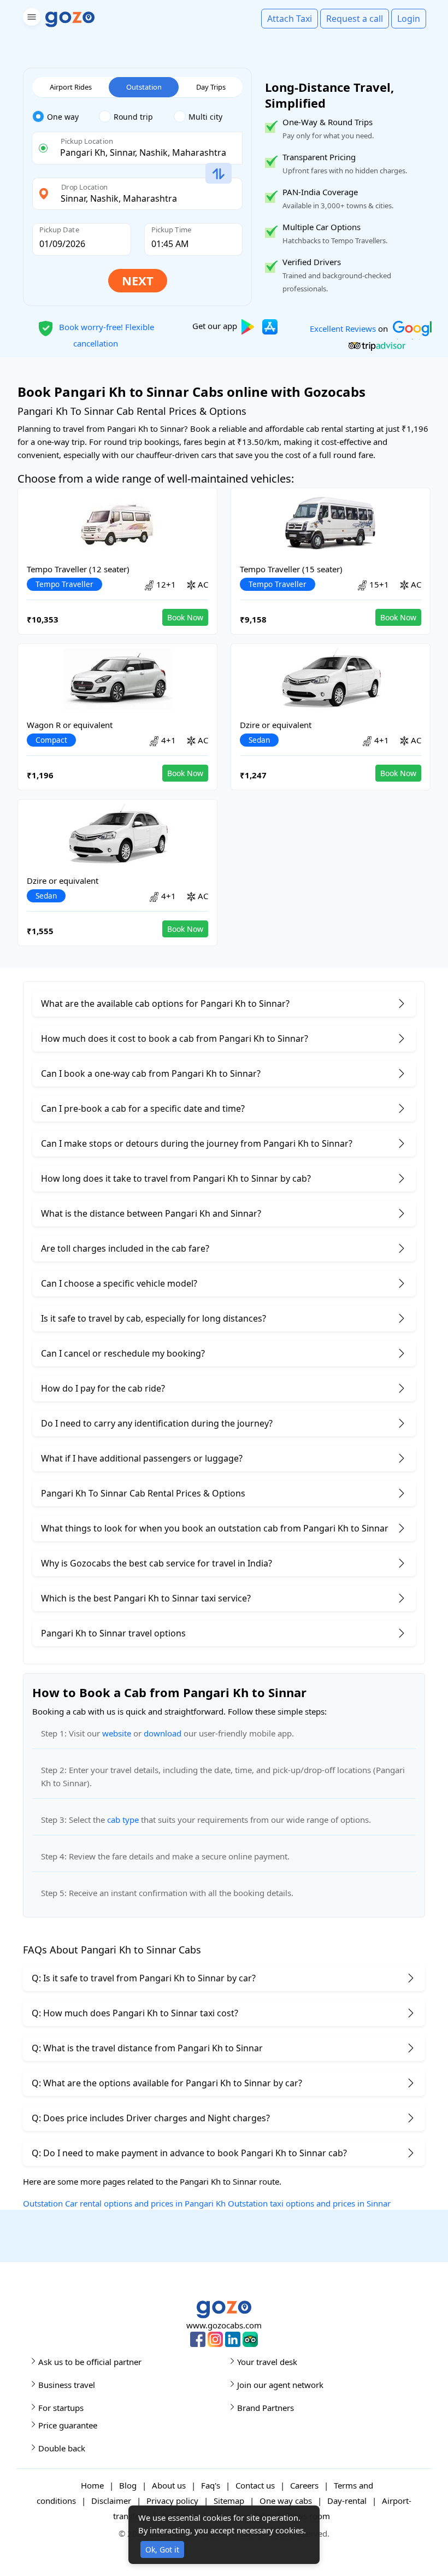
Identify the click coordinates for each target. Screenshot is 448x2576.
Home (92, 2485)
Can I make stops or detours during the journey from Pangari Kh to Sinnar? (197, 1143)
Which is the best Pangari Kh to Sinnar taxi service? (146, 1598)
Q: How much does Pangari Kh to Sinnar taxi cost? (135, 2013)
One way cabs (286, 2501)
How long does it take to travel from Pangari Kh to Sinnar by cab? (176, 1178)
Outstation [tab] (144, 87)
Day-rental (347, 2501)
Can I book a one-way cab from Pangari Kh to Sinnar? (151, 1073)
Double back (62, 2448)
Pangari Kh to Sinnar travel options (113, 1633)
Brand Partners (266, 2408)
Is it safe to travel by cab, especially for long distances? (154, 1318)
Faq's (211, 2485)
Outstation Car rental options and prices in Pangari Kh (124, 2203)
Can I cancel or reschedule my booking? (123, 1353)
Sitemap (229, 2501)
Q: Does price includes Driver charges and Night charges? (151, 2118)
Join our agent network (280, 2385)
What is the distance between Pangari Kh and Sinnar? (151, 1213)
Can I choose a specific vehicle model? (119, 1283)
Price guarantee (68, 2425)
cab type (123, 1820)
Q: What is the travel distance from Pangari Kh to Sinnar (147, 2048)
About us (169, 2485)
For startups (61, 2408)
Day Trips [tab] (211, 87)
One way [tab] (63, 117)
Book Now (185, 617)
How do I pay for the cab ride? (103, 1388)
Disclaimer (111, 2501)
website (117, 1733)
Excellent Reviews (343, 328)
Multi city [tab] (205, 117)
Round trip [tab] (133, 117)
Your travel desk (267, 2362)
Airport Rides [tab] (71, 87)
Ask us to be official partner (90, 2362)
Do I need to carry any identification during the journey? (157, 1423)
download (163, 1733)
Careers (304, 2485)
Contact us (255, 2485)
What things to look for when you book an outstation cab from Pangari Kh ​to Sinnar (215, 1528)
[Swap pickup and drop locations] (219, 174)
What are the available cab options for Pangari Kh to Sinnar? (165, 1004)
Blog (128, 2485)
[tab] (66, 117)
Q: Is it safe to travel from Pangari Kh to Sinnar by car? (144, 1978)
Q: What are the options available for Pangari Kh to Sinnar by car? (167, 2083)
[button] (30, 19)
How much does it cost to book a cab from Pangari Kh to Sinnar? (175, 1038)
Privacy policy (172, 2501)
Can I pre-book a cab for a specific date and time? (143, 1108)
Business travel (67, 2385)
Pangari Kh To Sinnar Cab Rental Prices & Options (143, 1493)
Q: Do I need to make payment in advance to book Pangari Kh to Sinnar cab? (189, 2153)
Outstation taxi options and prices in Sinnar (309, 2203)
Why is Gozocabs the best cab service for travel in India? (157, 1563)
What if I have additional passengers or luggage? (142, 1458)
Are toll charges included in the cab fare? (125, 1248)
